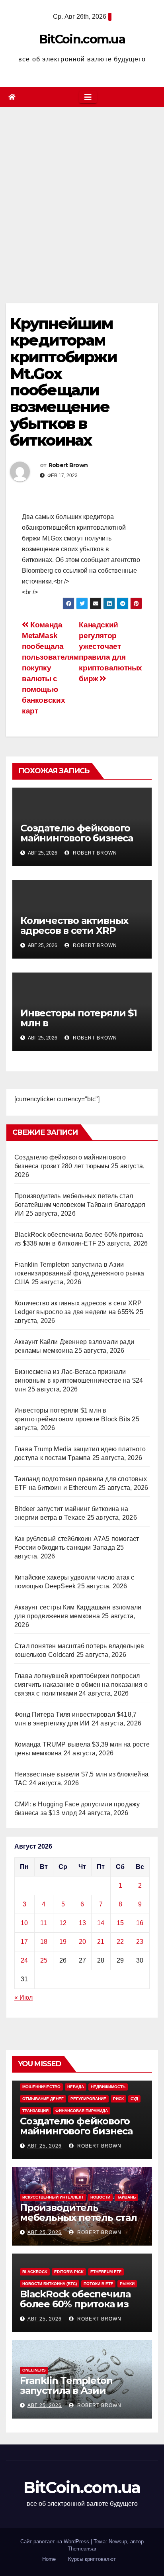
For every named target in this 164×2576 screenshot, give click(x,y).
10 (24, 1923)
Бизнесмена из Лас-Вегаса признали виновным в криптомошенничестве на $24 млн (79, 1380)
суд (134, 2099)
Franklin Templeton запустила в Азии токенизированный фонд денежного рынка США (79, 1273)
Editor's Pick (69, 2272)
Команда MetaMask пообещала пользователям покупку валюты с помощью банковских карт (50, 668)
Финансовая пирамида (82, 2111)
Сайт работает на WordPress (56, 2542)
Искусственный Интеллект (53, 2197)
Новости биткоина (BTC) (50, 2284)
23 (140, 1942)
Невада (76, 2087)
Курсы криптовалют (92, 2559)
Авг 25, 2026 (45, 2146)
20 (82, 1942)
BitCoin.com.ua (82, 39)
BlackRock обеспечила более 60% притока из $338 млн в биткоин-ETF (79, 2304)
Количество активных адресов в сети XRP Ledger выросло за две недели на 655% (76, 935)
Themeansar (82, 2549)
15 (120, 1923)
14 (101, 1923)
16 (140, 1923)
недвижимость (108, 2087)
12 (63, 1923)
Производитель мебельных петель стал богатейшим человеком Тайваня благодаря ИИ (80, 1205)
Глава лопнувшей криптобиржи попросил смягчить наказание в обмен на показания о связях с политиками (81, 1685)
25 (44, 1960)
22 (120, 1942)
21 (101, 1942)
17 (24, 1942)
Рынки (127, 2284)
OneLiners (34, 2370)
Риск (118, 2099)
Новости (100, 2197)
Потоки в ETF (98, 2284)
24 (24, 1960)
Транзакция (35, 2111)
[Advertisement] (82, 193)
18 (44, 1942)
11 (44, 1923)
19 (63, 1942)
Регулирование (88, 2099)
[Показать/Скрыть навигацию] (88, 97)
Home (49, 2559)
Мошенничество (41, 2087)
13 (82, 1923)
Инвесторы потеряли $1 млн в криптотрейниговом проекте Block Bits (79, 1028)
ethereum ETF (106, 2272)
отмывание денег (43, 2099)
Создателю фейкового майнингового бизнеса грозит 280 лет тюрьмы (78, 838)
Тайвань (126, 2197)
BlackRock (35, 2272)
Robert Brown (68, 465)
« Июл (23, 1997)
